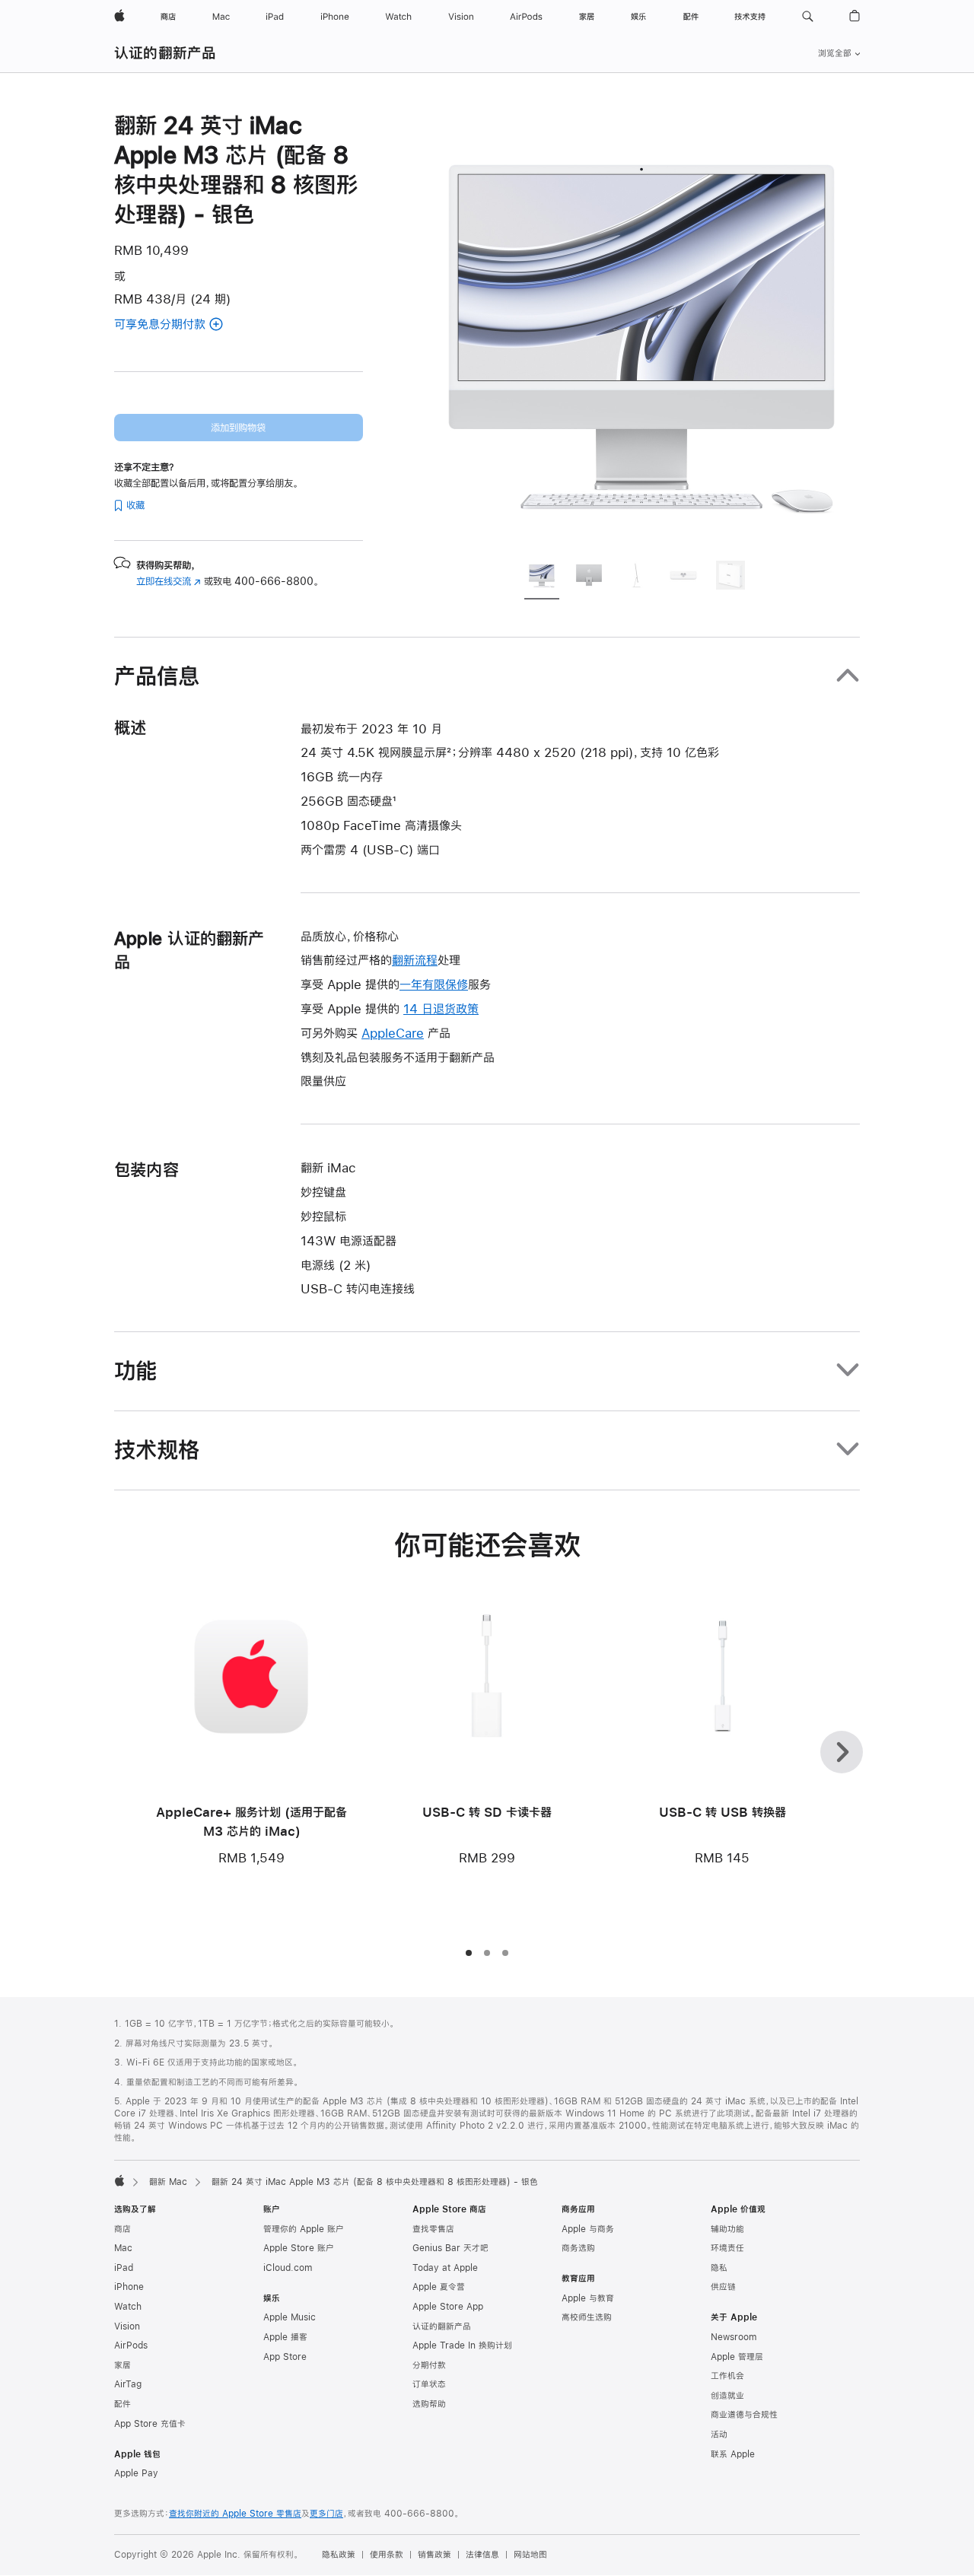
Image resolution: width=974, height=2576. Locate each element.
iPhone (129, 2287)
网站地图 (530, 2555)
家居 (123, 2365)
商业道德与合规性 (744, 2415)
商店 (123, 2229)
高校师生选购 (587, 2317)
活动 (719, 2434)
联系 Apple (733, 2454)
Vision (127, 2326)
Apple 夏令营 (439, 2287)
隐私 (719, 2268)
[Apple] (119, 2180)
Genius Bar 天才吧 (450, 2248)
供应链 (723, 2287)
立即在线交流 (169, 581)
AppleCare (393, 1033)
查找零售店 (433, 2229)
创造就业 (727, 2396)
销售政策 (434, 2555)
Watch (128, 2307)
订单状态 (429, 2384)
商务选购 (578, 2248)
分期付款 (429, 2365)
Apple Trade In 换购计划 (462, 2345)
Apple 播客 (285, 2337)
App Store (285, 2357)
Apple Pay (136, 2473)
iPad (124, 2268)
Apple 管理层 (737, 2357)
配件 (123, 2404)
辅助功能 (727, 2229)
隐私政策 (339, 2555)
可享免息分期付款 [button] (180, 325)
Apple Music (290, 2317)
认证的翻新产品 (166, 53)
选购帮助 (429, 2404)
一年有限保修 (434, 984)
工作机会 (727, 2376)
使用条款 (387, 2555)
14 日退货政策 (441, 1008)
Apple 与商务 (588, 2229)
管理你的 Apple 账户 (304, 2229)
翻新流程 (415, 960)
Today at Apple (445, 2268)
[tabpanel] (642, 329)
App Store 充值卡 (150, 2424)
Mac (123, 2248)
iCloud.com (288, 2268)
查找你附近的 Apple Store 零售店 (235, 2514)
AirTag (128, 2384)
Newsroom (734, 2337)
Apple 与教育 (588, 2298)
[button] (808, 17)
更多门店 (326, 2514)
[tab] (542, 577)
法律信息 (482, 2555)
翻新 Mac (168, 2182)
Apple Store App (448, 2307)
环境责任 (727, 2248)
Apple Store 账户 (299, 2248)
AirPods (131, 2345)
